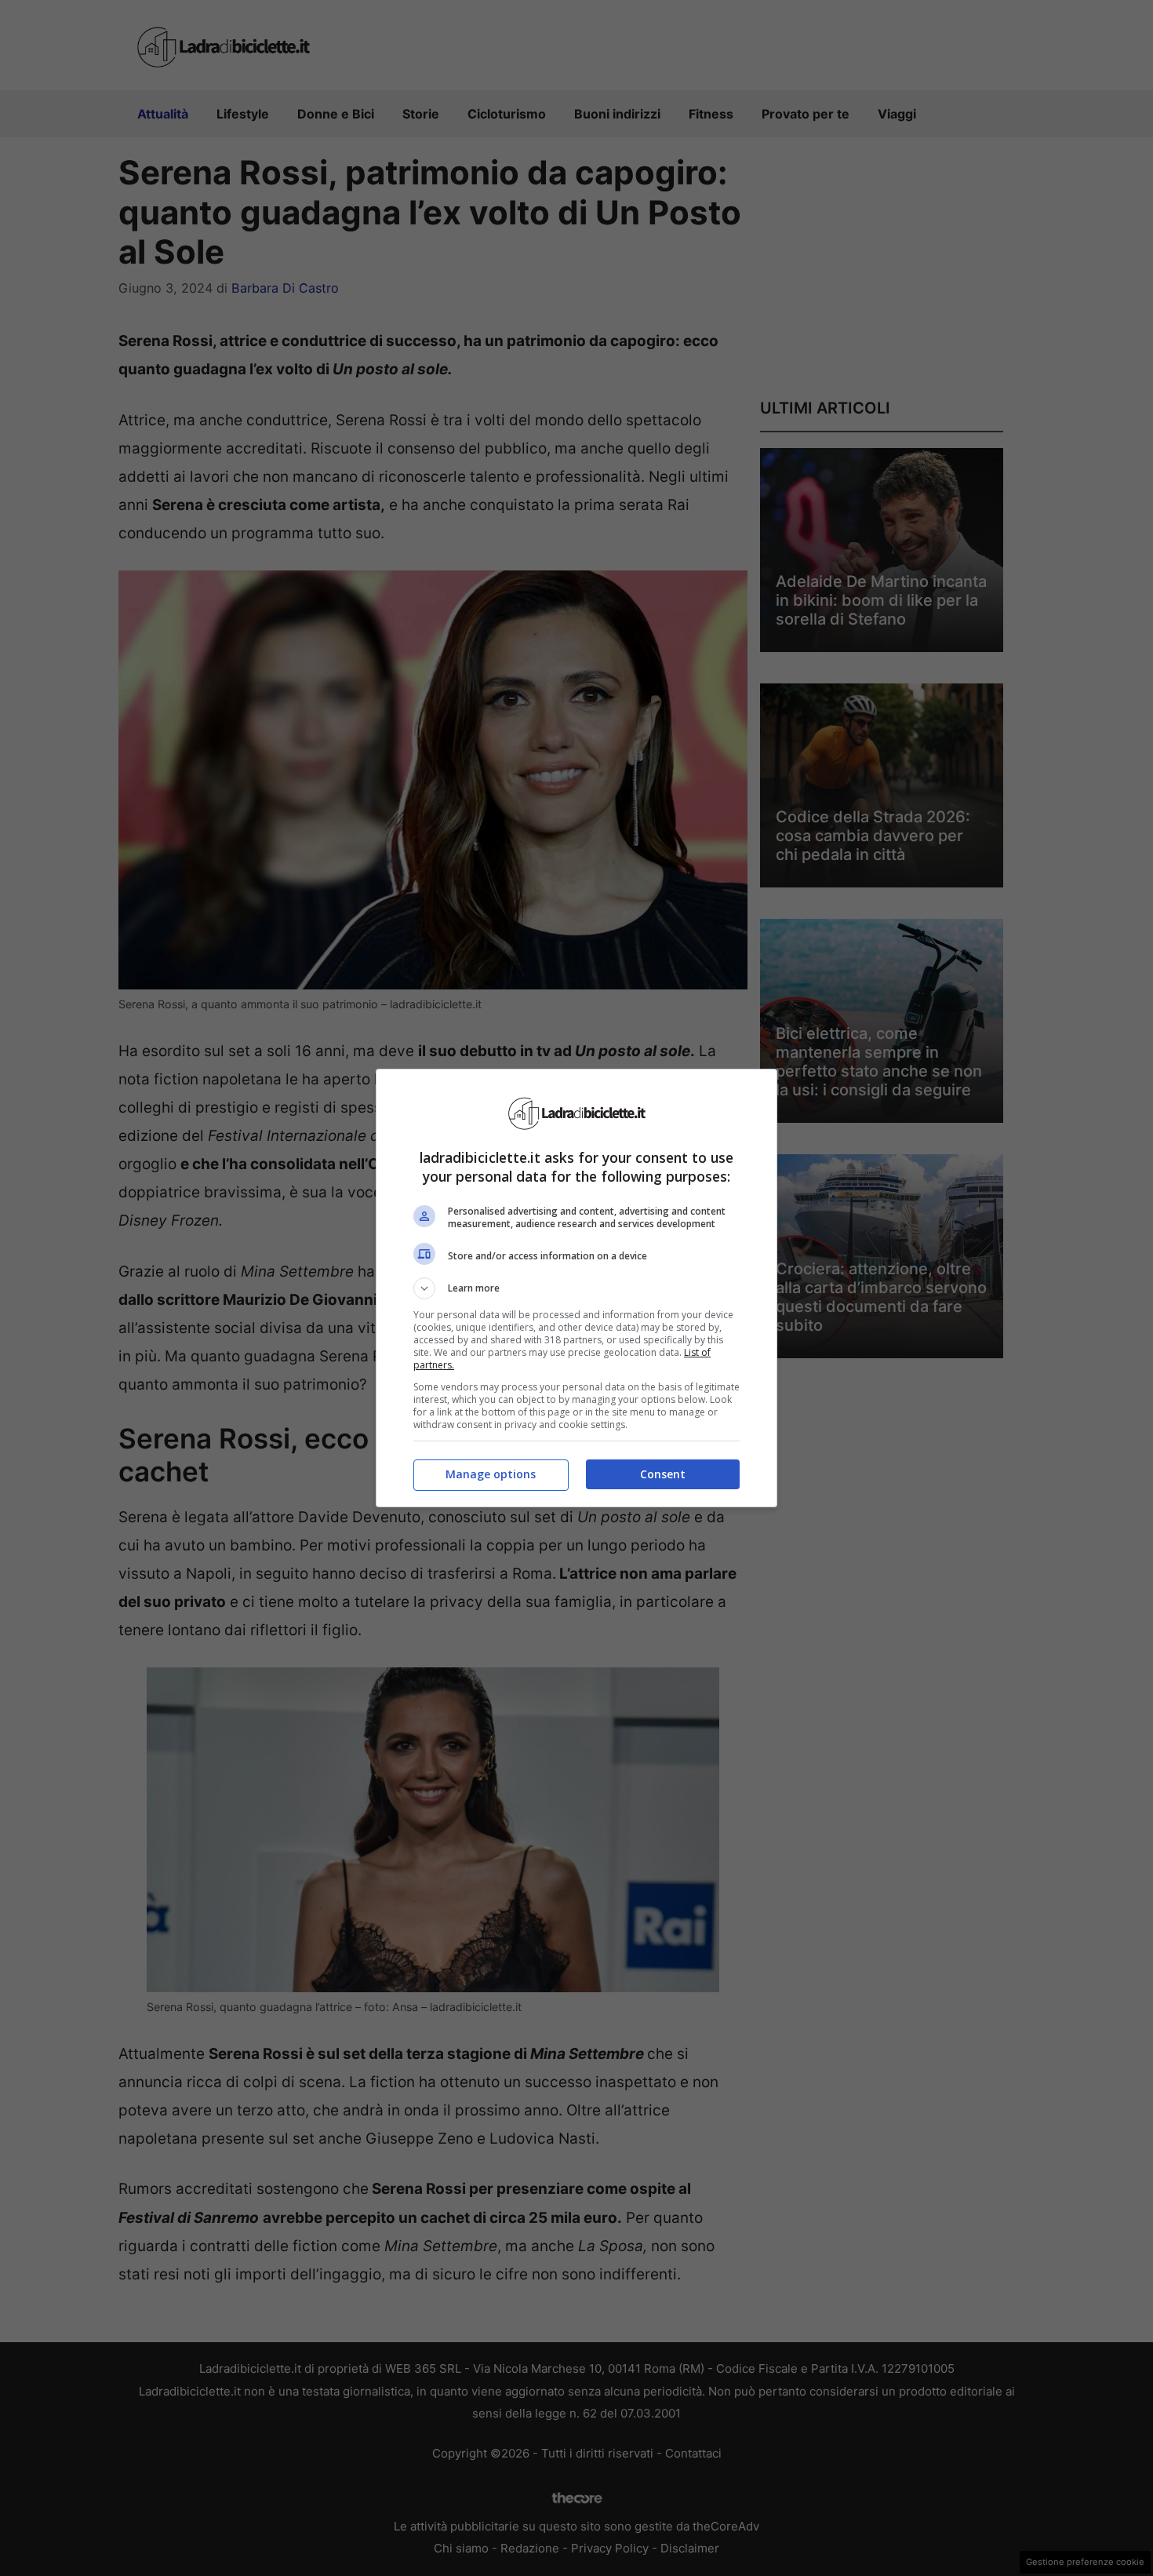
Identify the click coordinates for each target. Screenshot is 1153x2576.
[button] (576, 1288)
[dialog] (576, 1288)
